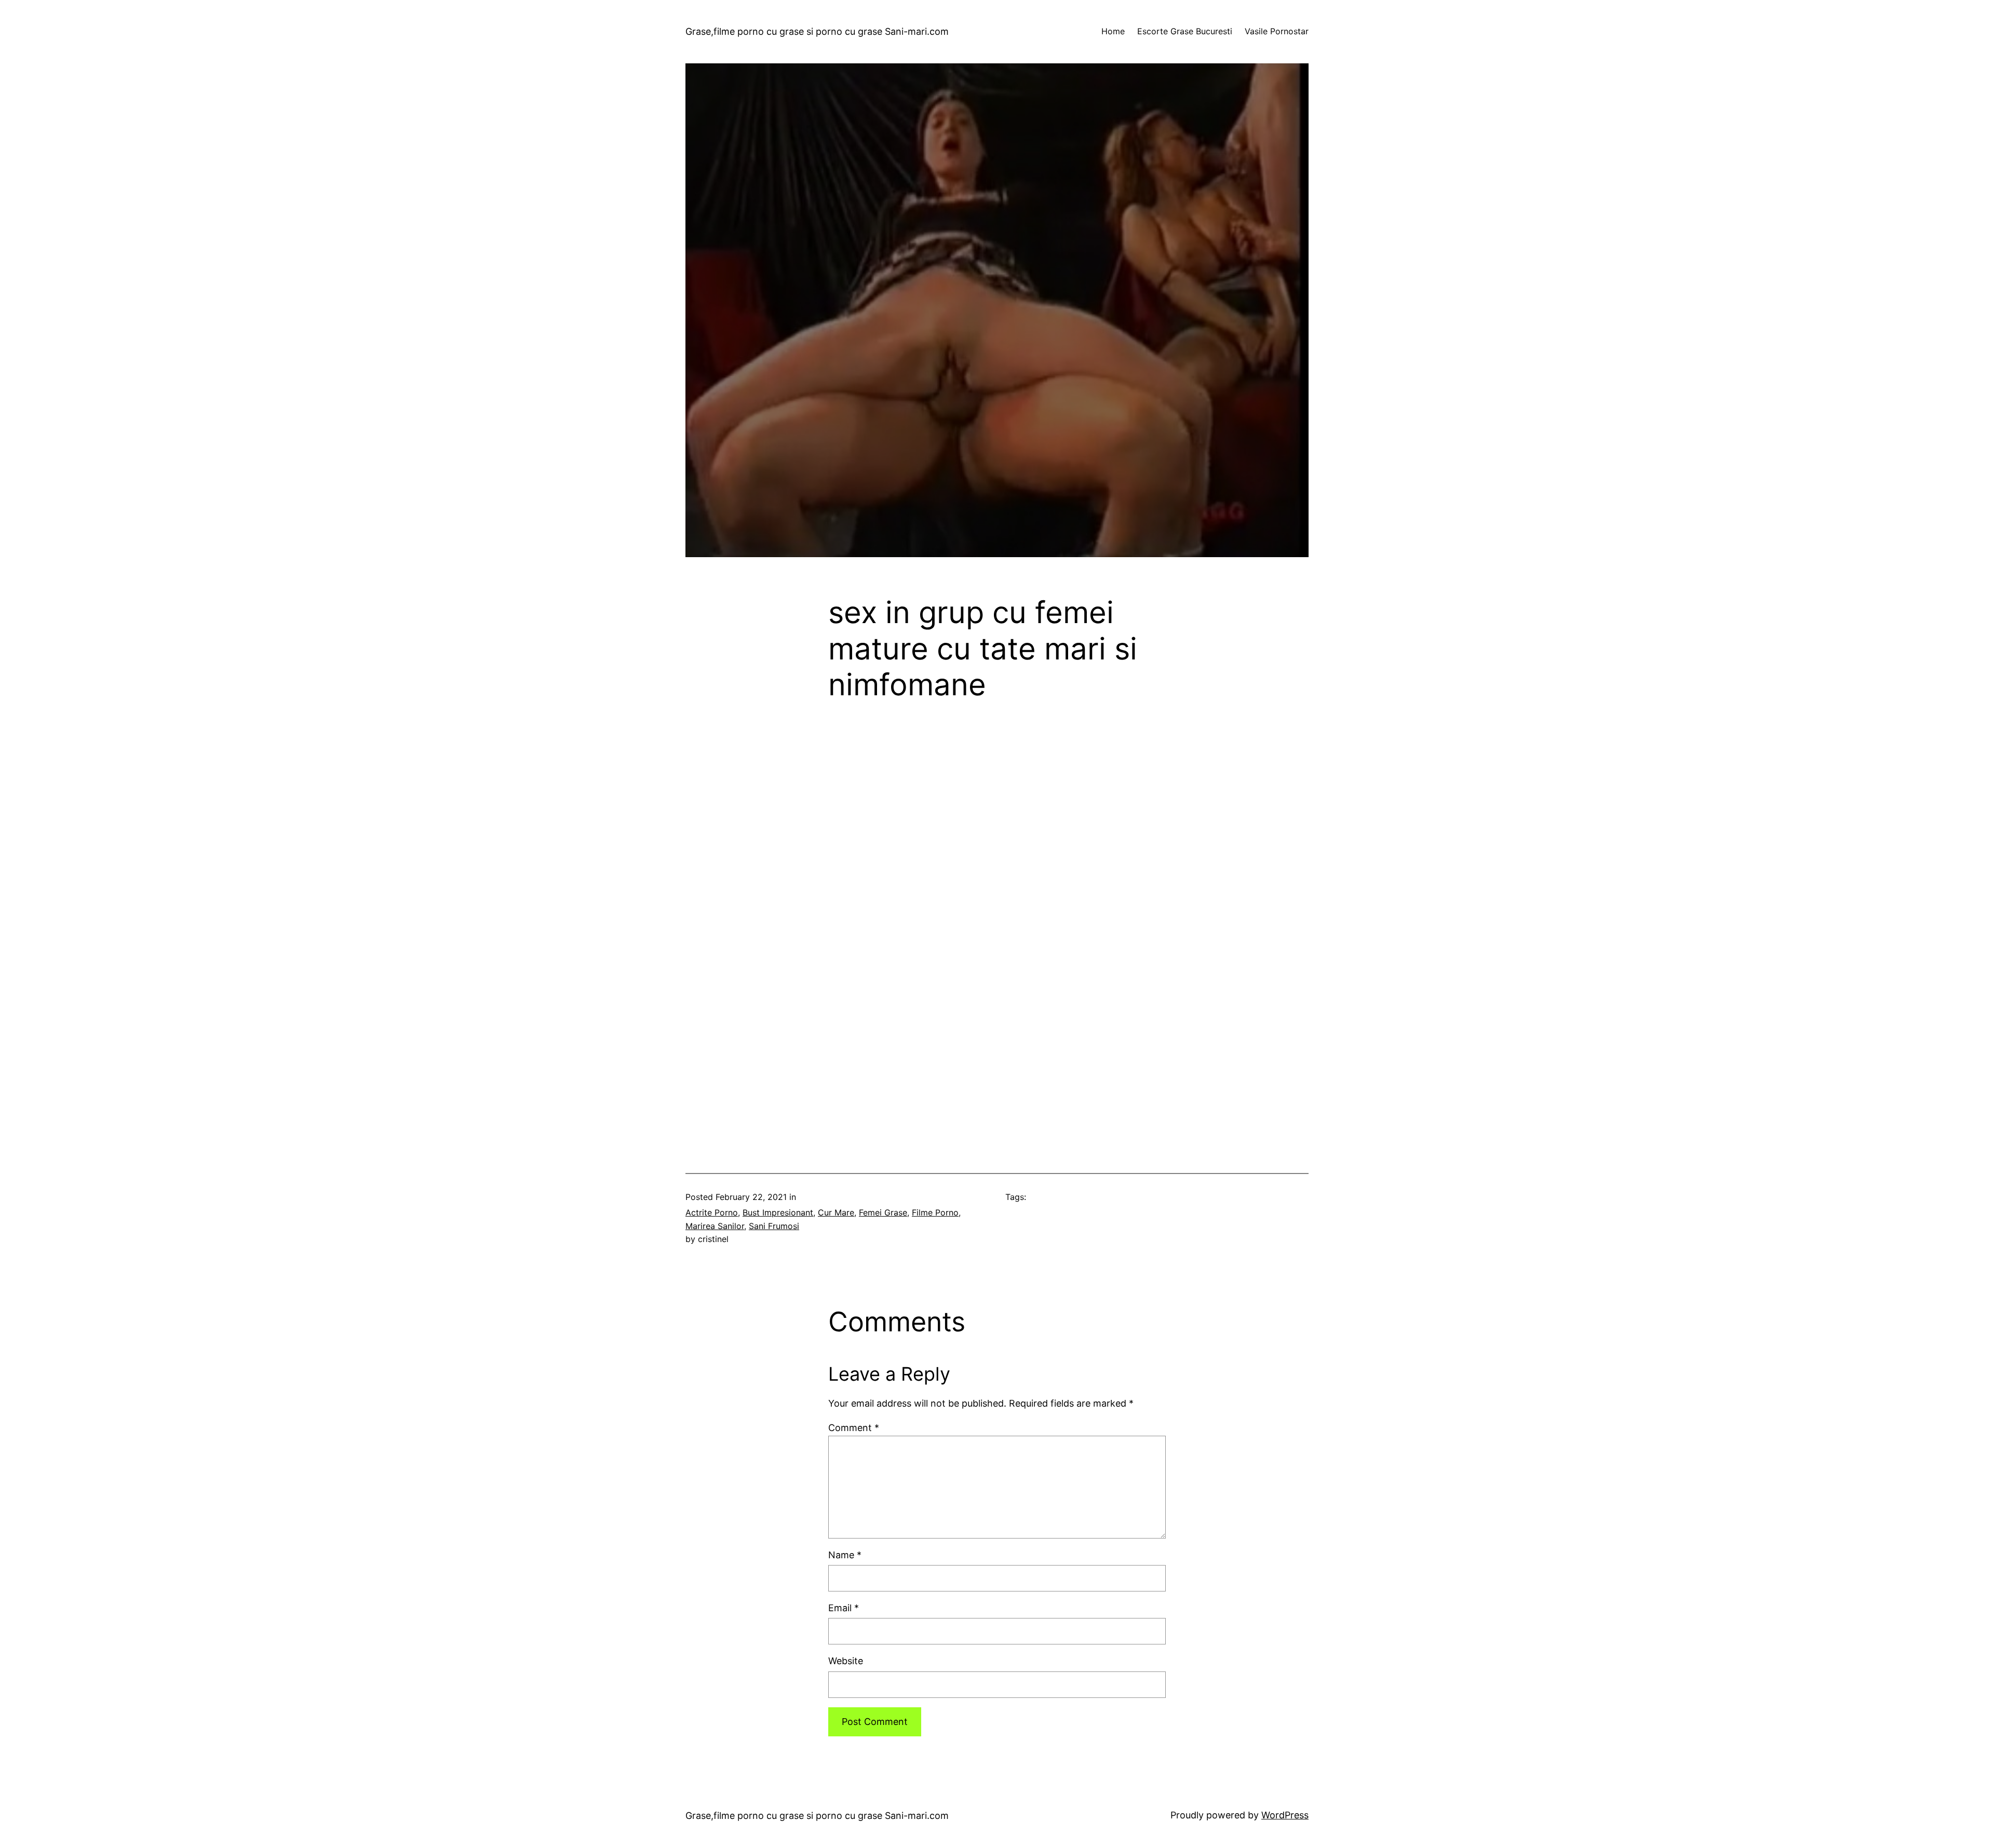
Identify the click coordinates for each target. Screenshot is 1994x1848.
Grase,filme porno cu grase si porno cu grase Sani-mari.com (817, 31)
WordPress (1285, 1815)
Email (844, 1608)
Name (845, 1555)
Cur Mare (836, 1212)
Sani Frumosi (774, 1226)
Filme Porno (935, 1212)
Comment (854, 1428)
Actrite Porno (712, 1212)
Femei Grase (883, 1212)
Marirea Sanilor (715, 1226)
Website (846, 1661)
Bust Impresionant (778, 1212)
